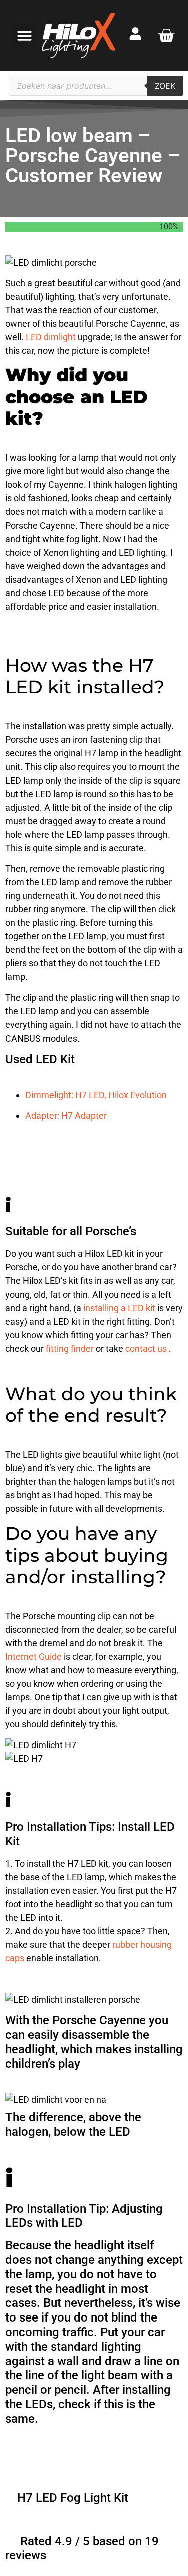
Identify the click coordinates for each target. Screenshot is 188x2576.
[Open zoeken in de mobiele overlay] (96, 86)
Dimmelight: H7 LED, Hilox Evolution (96, 1095)
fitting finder (71, 1348)
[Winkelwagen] (166, 35)
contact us (147, 1348)
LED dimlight (52, 337)
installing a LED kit (120, 1308)
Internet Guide (34, 1656)
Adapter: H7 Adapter (66, 1115)
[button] (24, 35)
